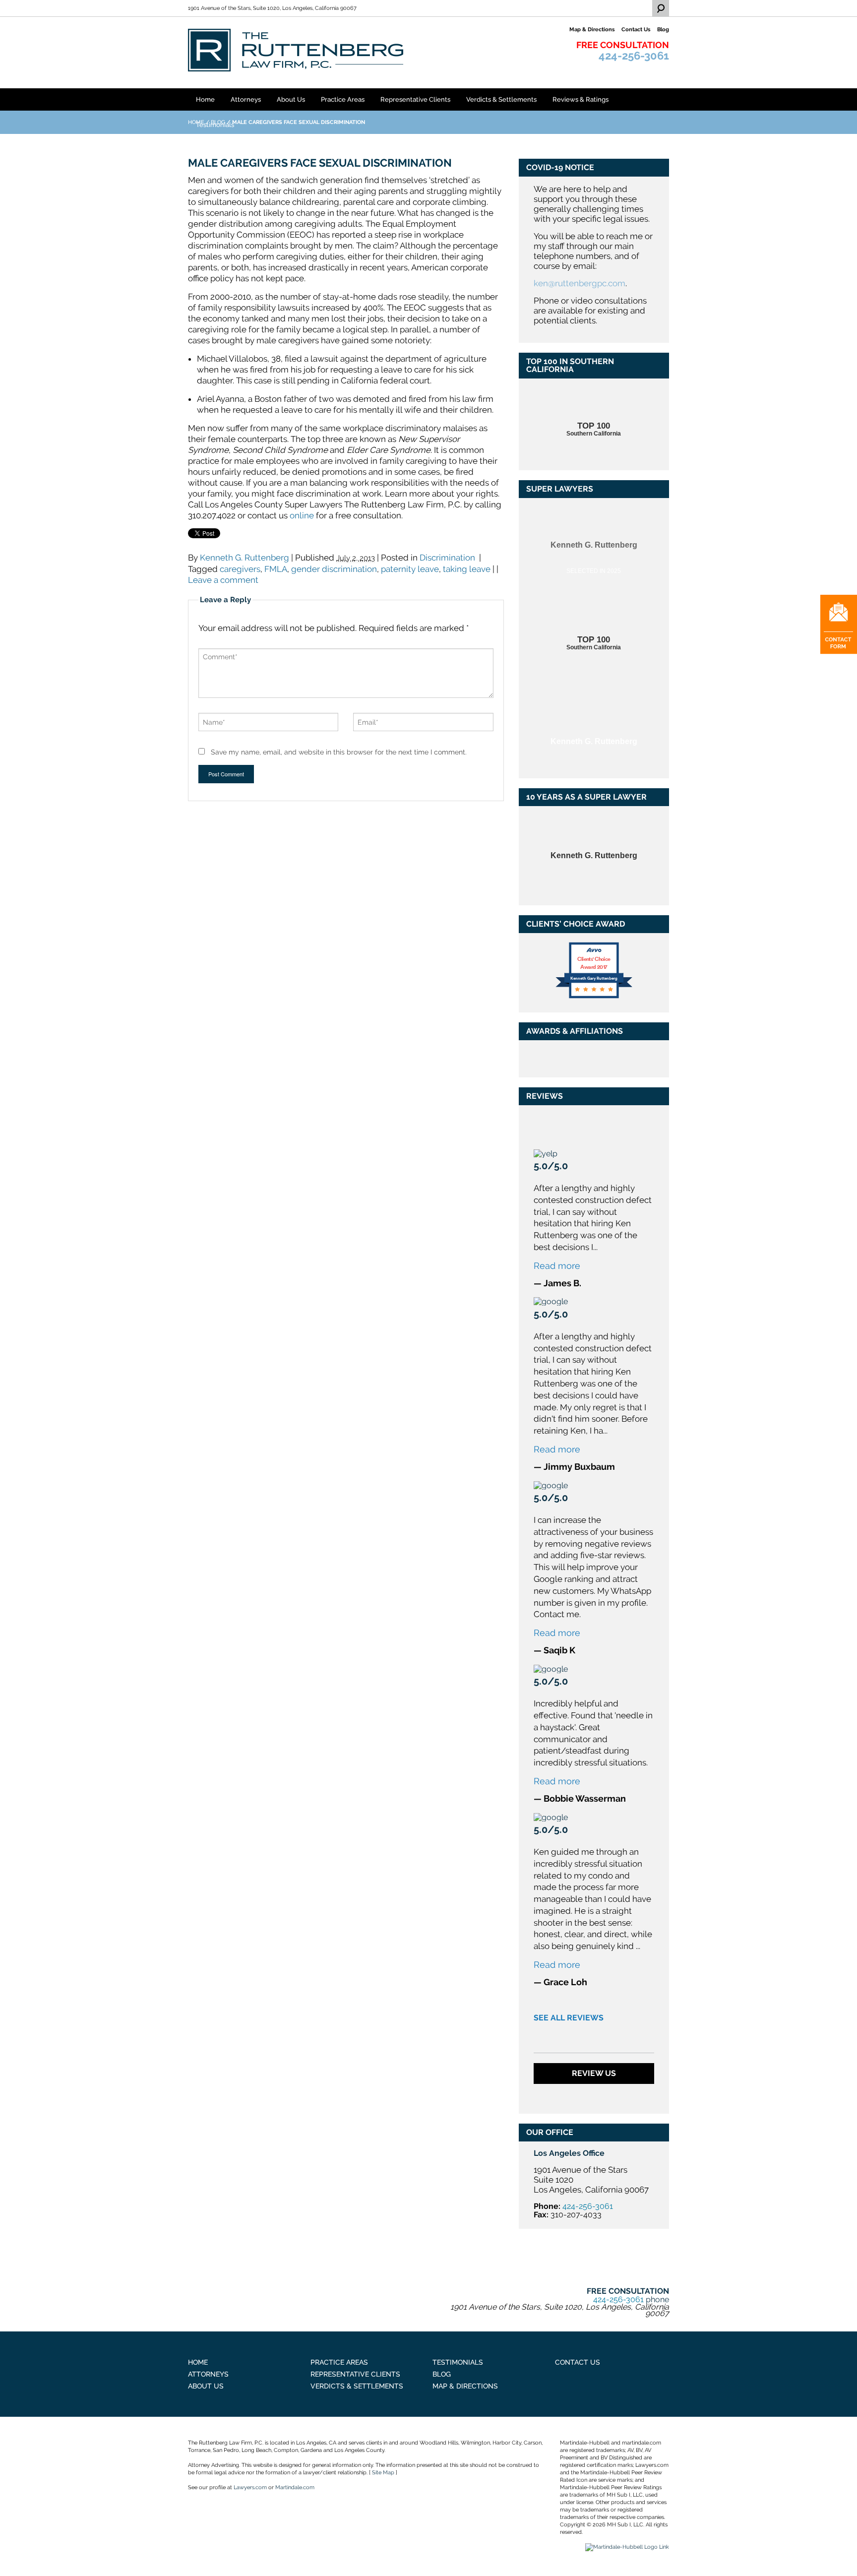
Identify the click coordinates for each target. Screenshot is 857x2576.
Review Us (594, 2073)
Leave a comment (223, 580)
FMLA (276, 569)
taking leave (467, 569)
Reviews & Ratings (581, 99)
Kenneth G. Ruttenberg (245, 558)
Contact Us (578, 2362)
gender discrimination (334, 569)
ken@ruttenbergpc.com (580, 283)
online (302, 515)
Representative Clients (415, 99)
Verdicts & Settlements (501, 99)
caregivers (240, 569)
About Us (291, 99)
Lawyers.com (250, 2487)
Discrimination (447, 558)
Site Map (383, 2473)
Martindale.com (295, 2487)
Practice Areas (343, 99)
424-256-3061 (634, 56)
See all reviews (569, 2018)
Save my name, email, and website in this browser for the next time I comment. (339, 752)
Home (205, 99)
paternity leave (410, 569)
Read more (557, 1266)
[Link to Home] (296, 49)
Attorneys (246, 99)
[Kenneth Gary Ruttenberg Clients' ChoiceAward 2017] (594, 997)
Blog (442, 2374)
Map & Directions (465, 2386)
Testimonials (215, 125)
